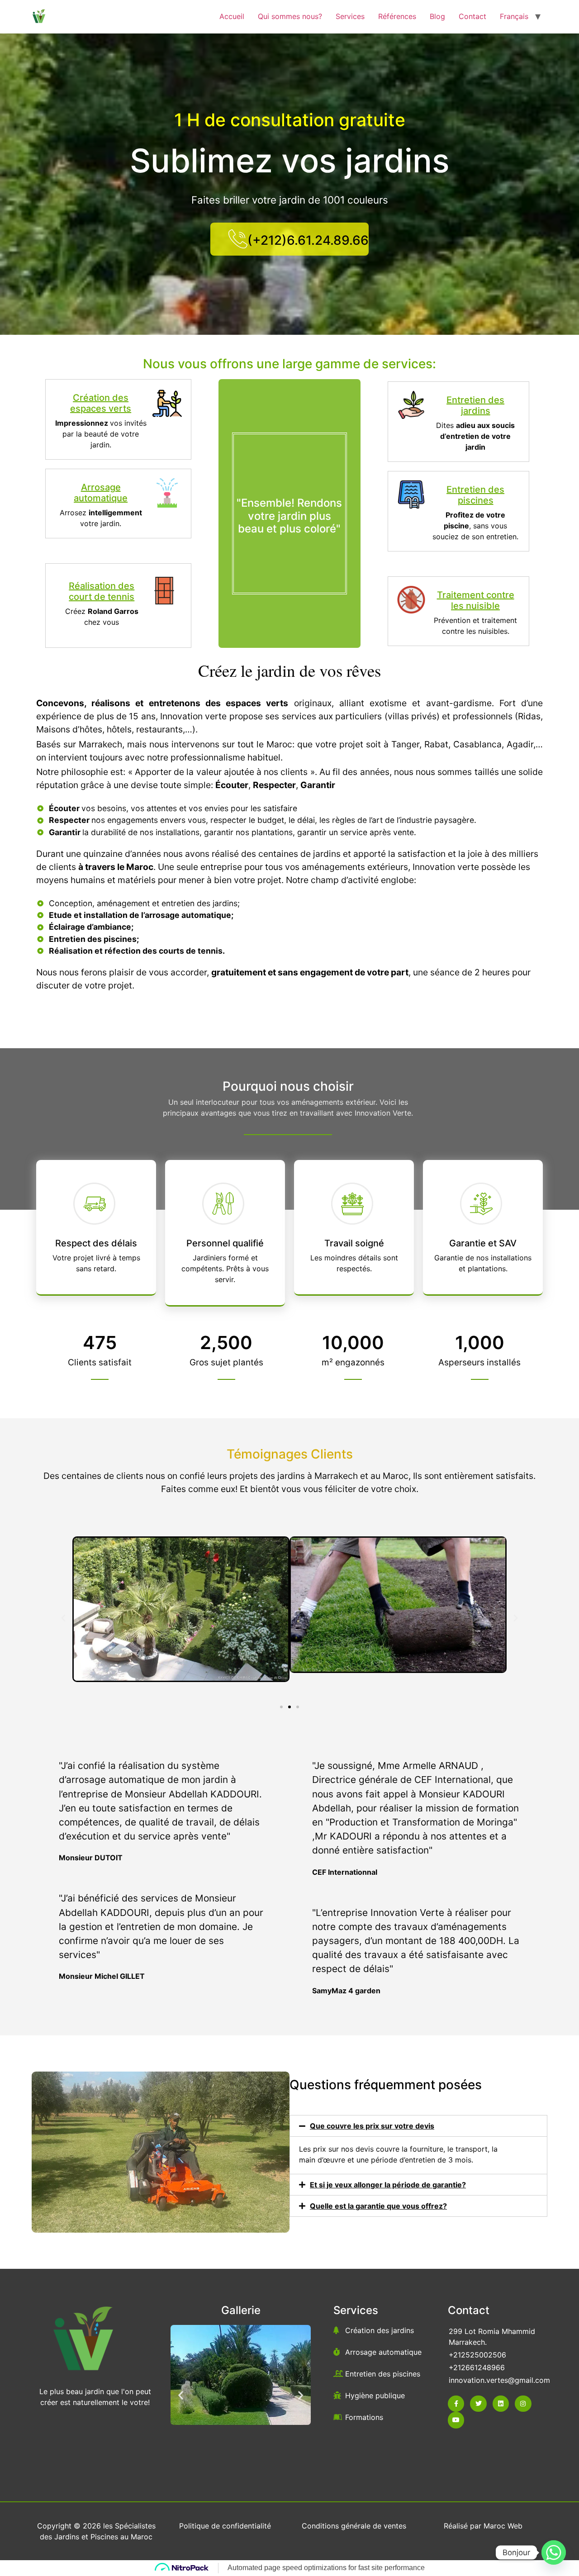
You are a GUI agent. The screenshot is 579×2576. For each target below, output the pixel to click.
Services (350, 16)
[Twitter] (478, 2404)
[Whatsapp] (554, 2552)
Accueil (232, 16)
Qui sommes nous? (290, 16)
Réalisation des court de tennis (102, 591)
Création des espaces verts (101, 403)
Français (514, 16)
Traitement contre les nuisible (476, 600)
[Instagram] (523, 2404)
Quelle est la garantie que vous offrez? (378, 2206)
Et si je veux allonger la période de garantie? (388, 2185)
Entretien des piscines (475, 495)
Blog (437, 16)
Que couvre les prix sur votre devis (372, 2126)
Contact (472, 16)
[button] (63, 1618)
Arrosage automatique (101, 493)
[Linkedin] (501, 2404)
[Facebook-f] (456, 2404)
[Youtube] (456, 2420)
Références (397, 16)
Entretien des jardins (475, 405)
